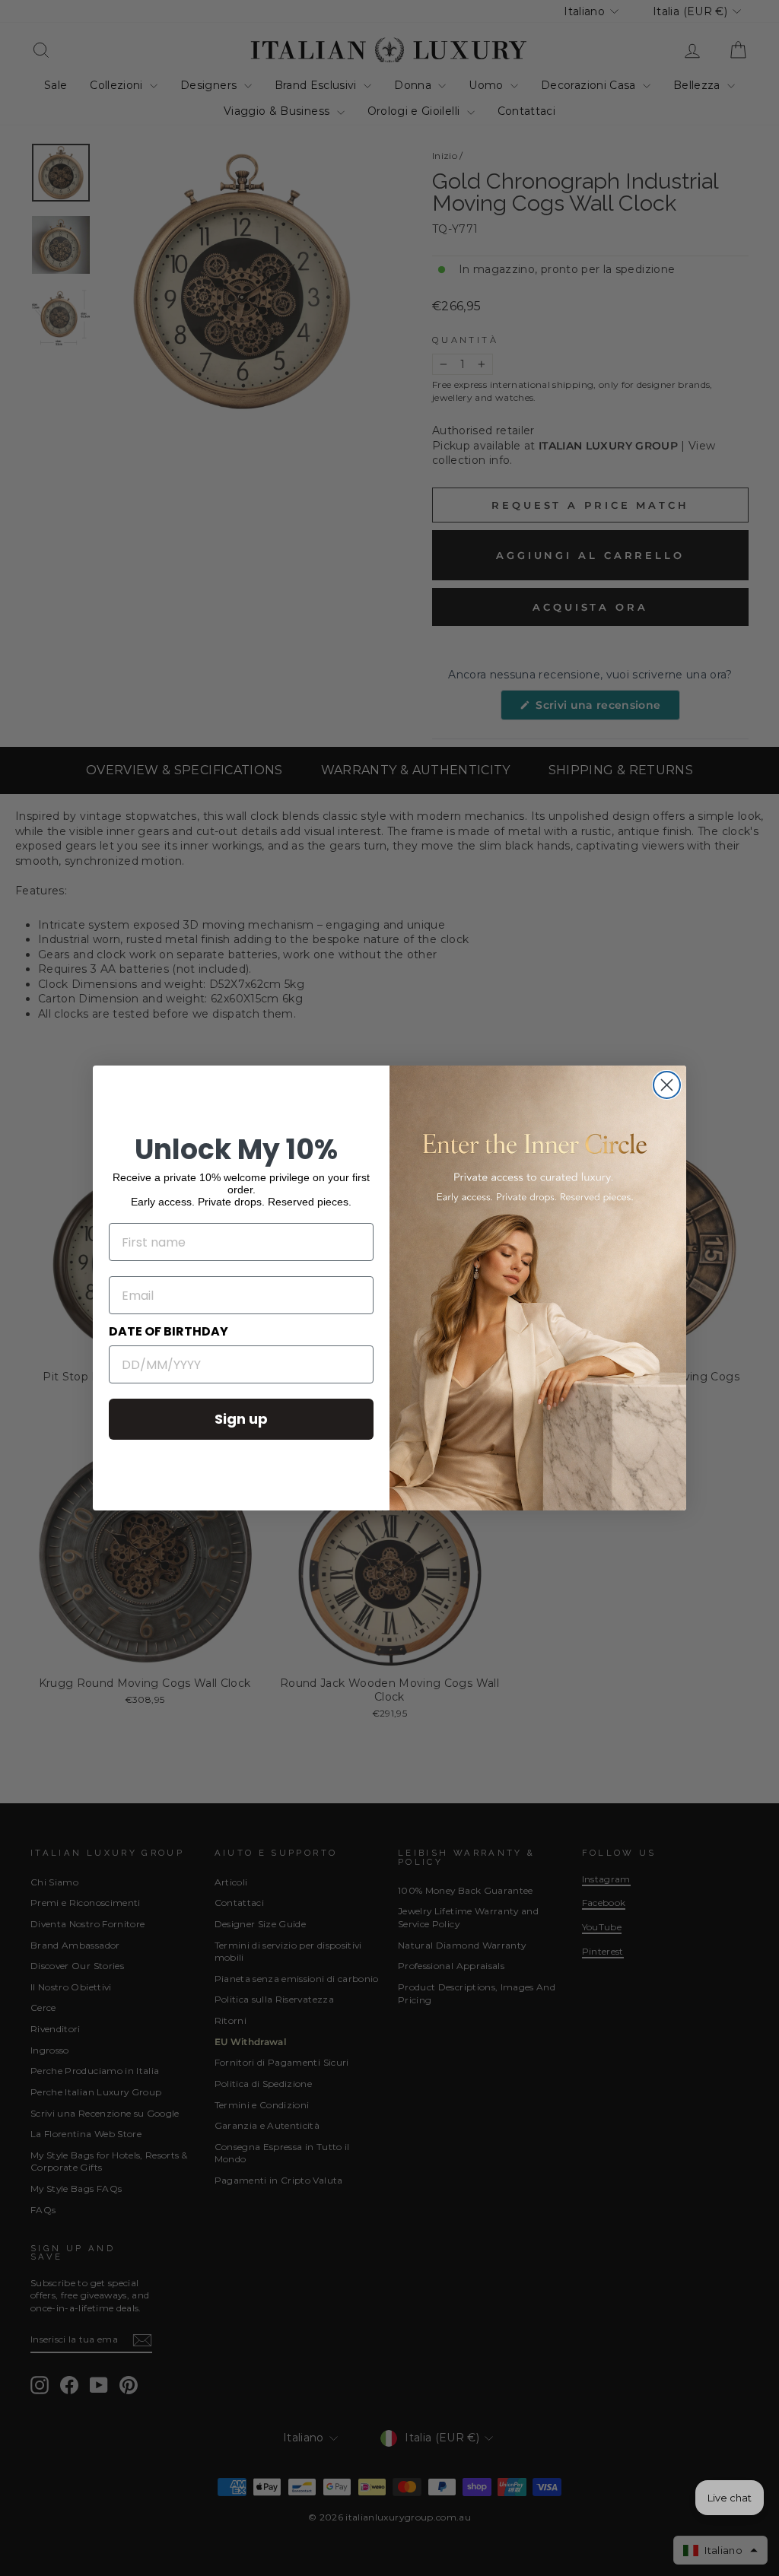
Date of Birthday (169, 1331)
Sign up (241, 1419)
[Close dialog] (667, 1085)
